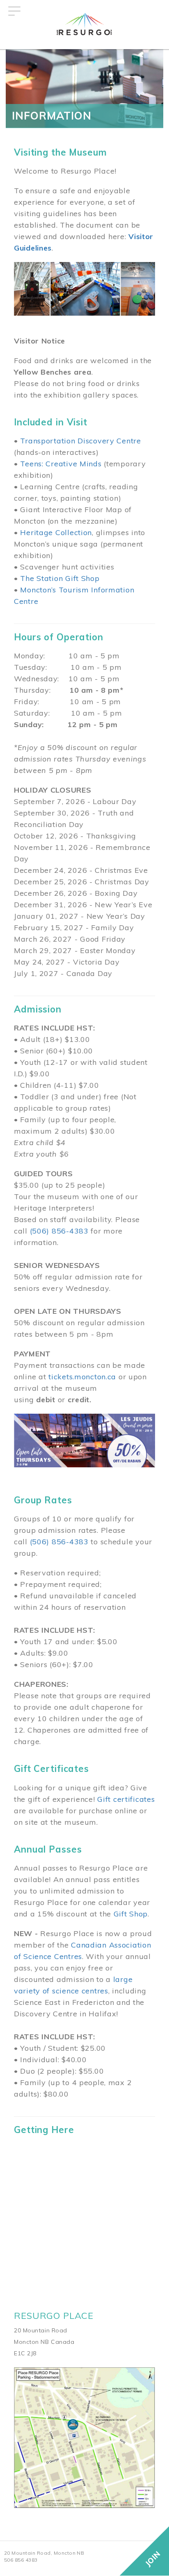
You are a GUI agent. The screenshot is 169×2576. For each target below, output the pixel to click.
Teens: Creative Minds (61, 464)
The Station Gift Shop (60, 578)
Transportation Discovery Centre (80, 441)
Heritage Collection (56, 532)
